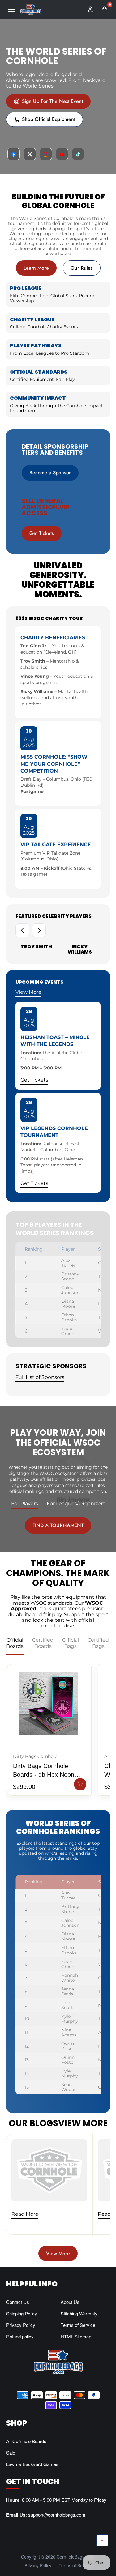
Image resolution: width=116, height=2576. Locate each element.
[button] (22, 930)
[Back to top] (102, 2540)
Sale (11, 2453)
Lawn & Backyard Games (32, 2464)
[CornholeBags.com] (31, 9)
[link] (48, 102)
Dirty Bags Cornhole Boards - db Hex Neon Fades (44, 1771)
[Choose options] (80, 1784)
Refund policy (20, 2336)
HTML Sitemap (76, 2336)
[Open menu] (11, 9)
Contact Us (18, 2302)
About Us (70, 2302)
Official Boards (15, 1643)
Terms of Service (78, 2325)
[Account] (90, 9)
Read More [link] (25, 2214)
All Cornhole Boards (26, 2441)
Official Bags (71, 1643)
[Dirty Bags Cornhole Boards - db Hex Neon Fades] (49, 1703)
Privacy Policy (21, 2325)
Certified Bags (98, 1643)
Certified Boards (43, 1643)
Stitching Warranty (79, 2313)
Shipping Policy (22, 2313)
